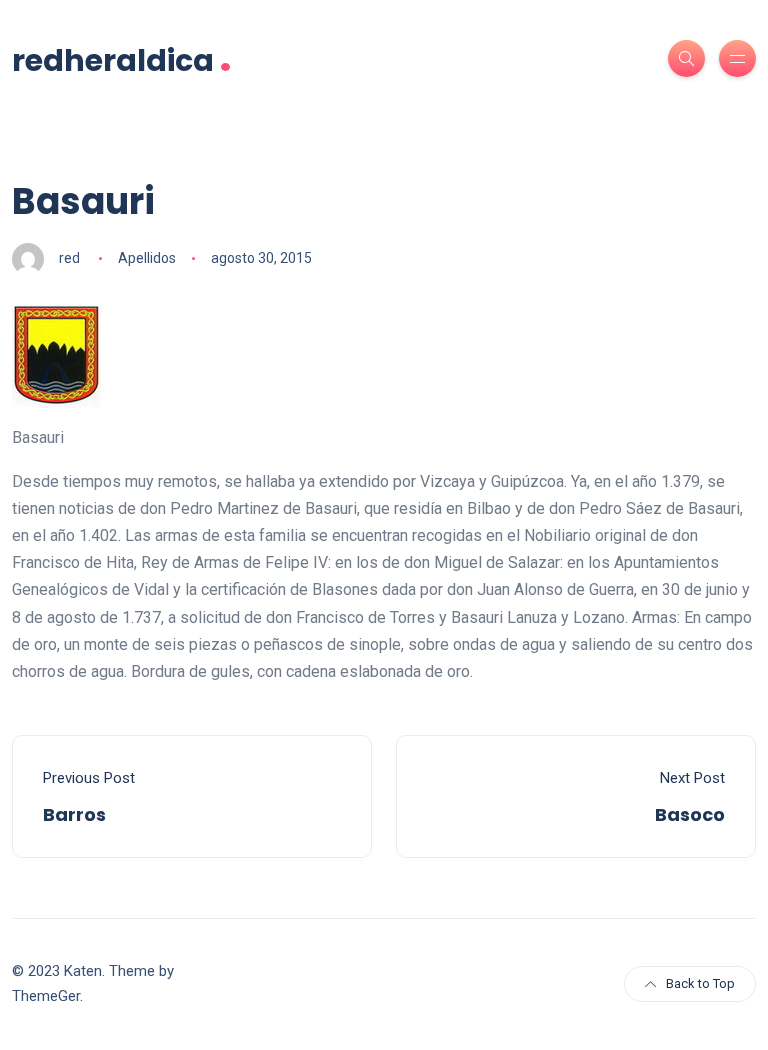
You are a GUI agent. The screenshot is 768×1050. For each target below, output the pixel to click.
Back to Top (700, 983)
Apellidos (147, 258)
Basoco (690, 814)
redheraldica (122, 58)
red (69, 258)
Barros (74, 814)
